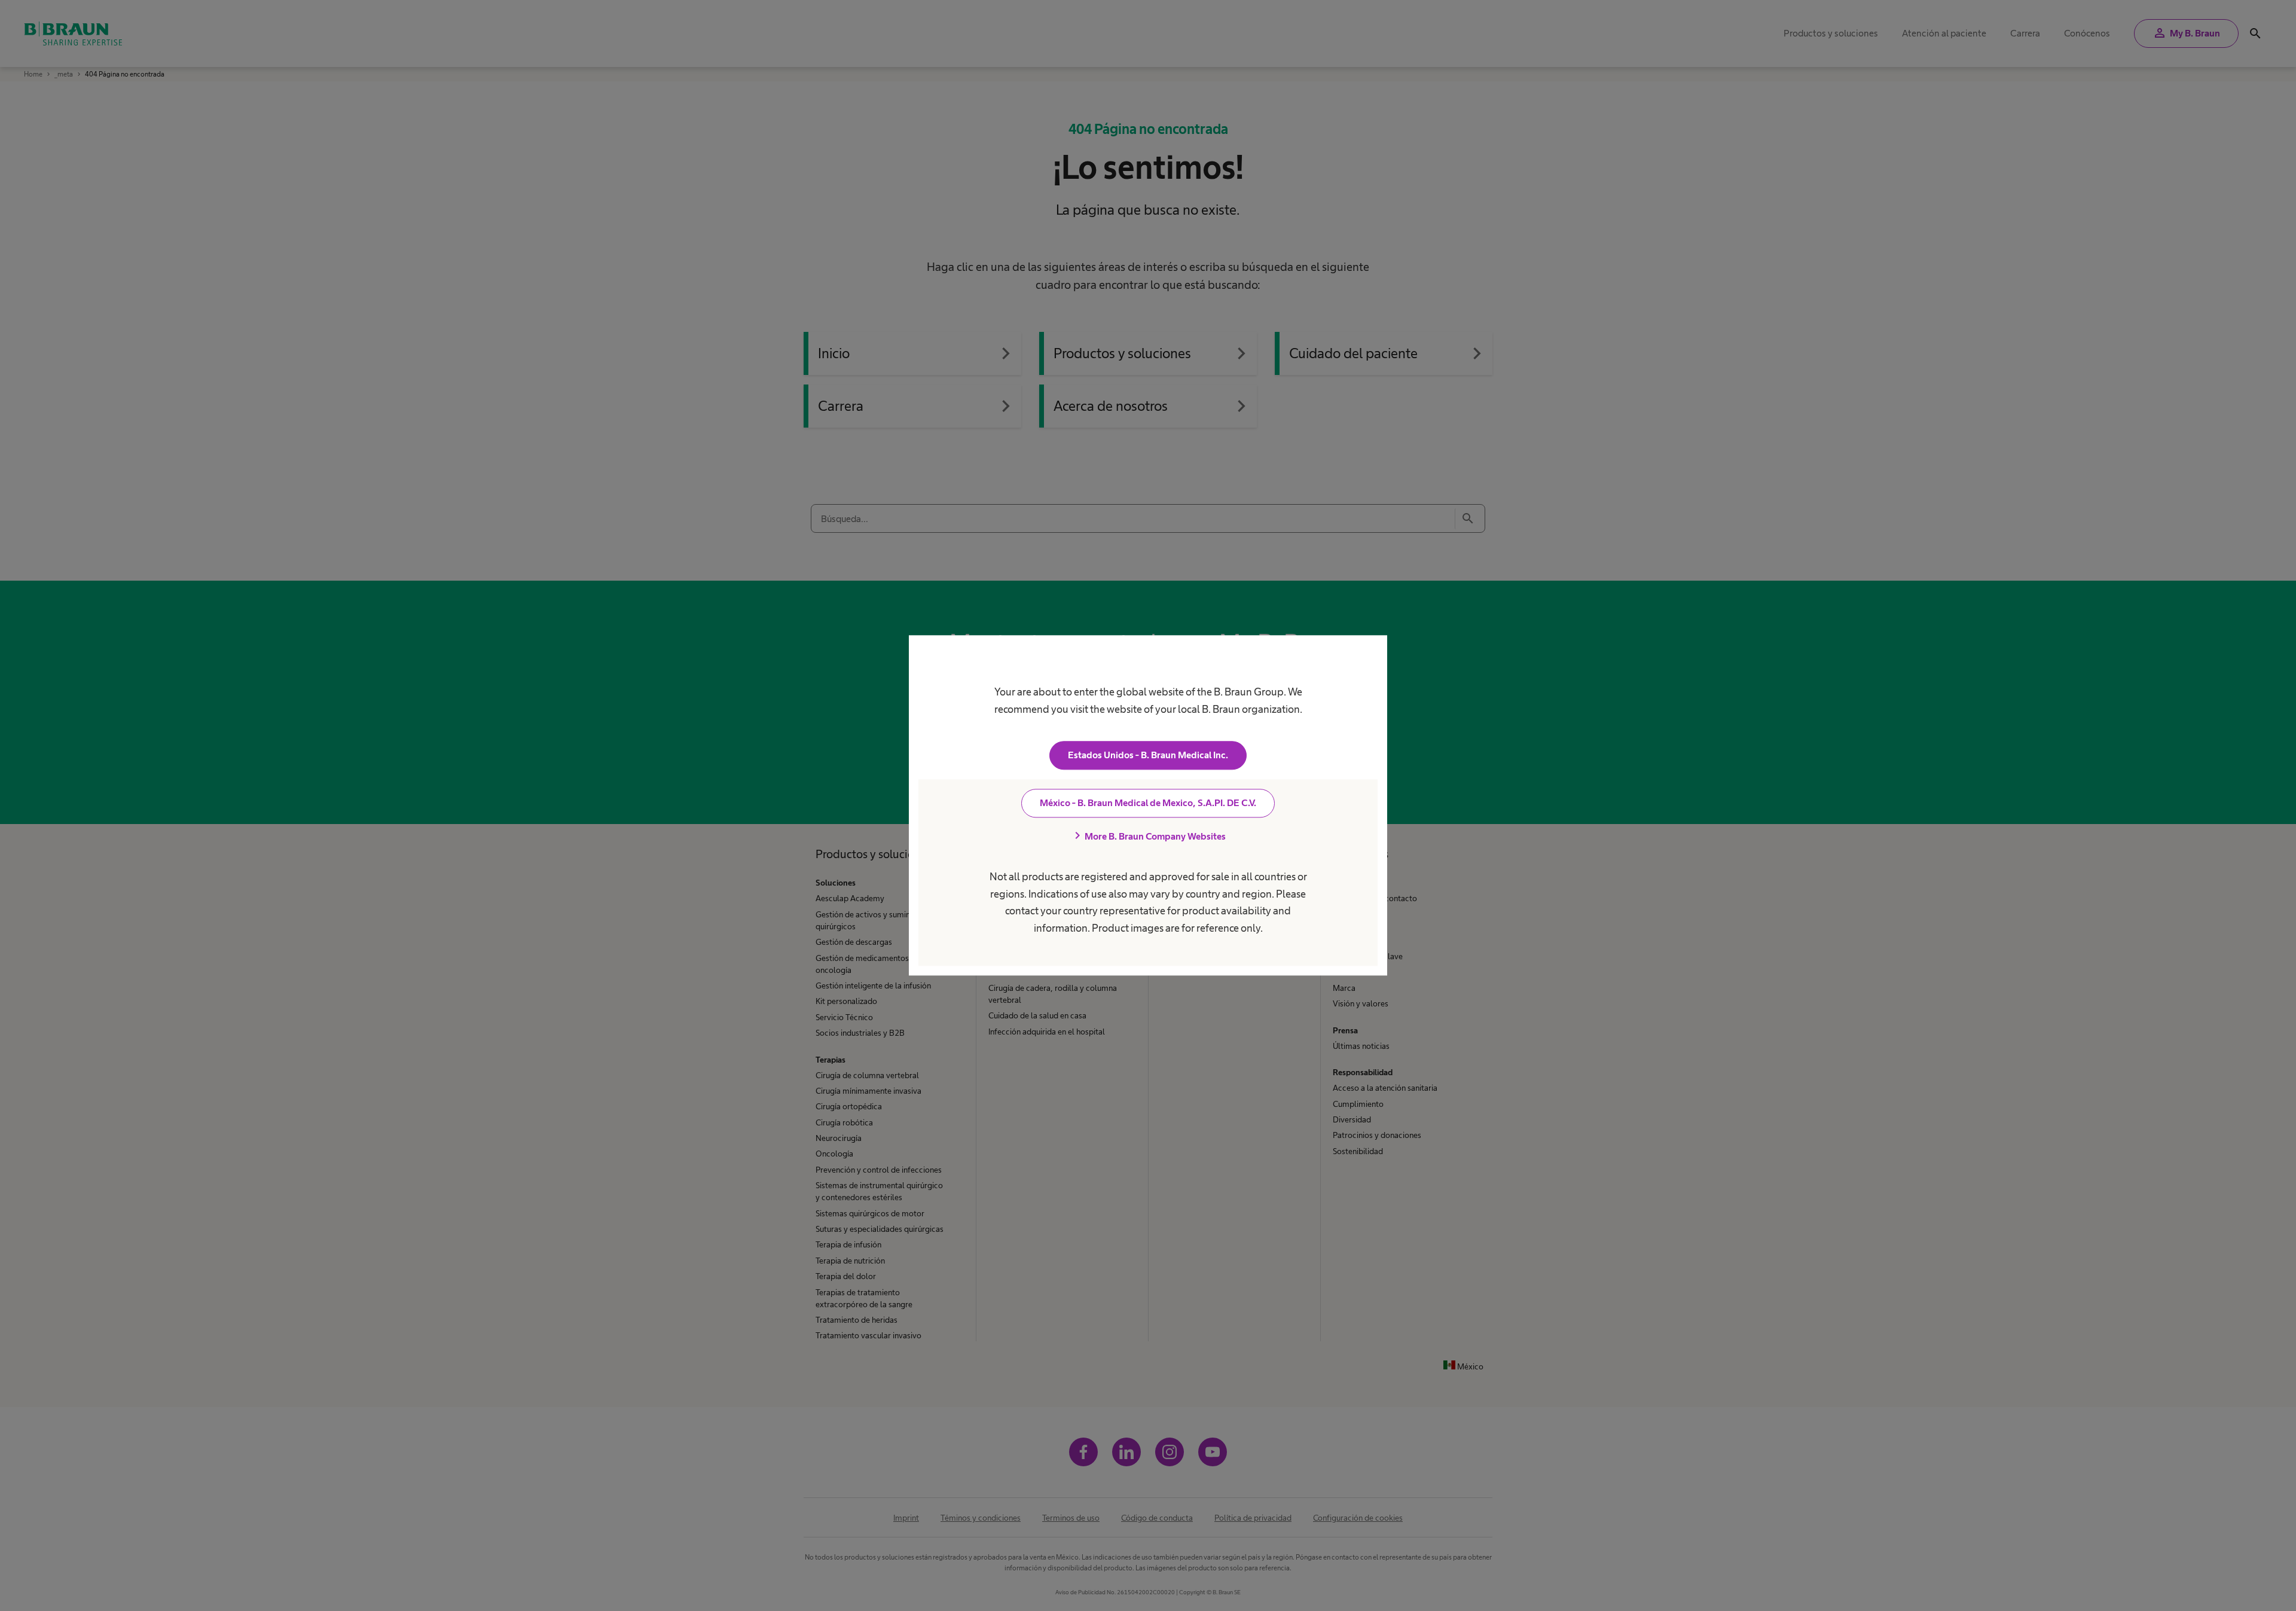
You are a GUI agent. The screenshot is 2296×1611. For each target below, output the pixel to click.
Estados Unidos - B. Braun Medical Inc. (1148, 756)
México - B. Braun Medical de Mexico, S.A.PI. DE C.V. (1148, 803)
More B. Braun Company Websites (1148, 837)
